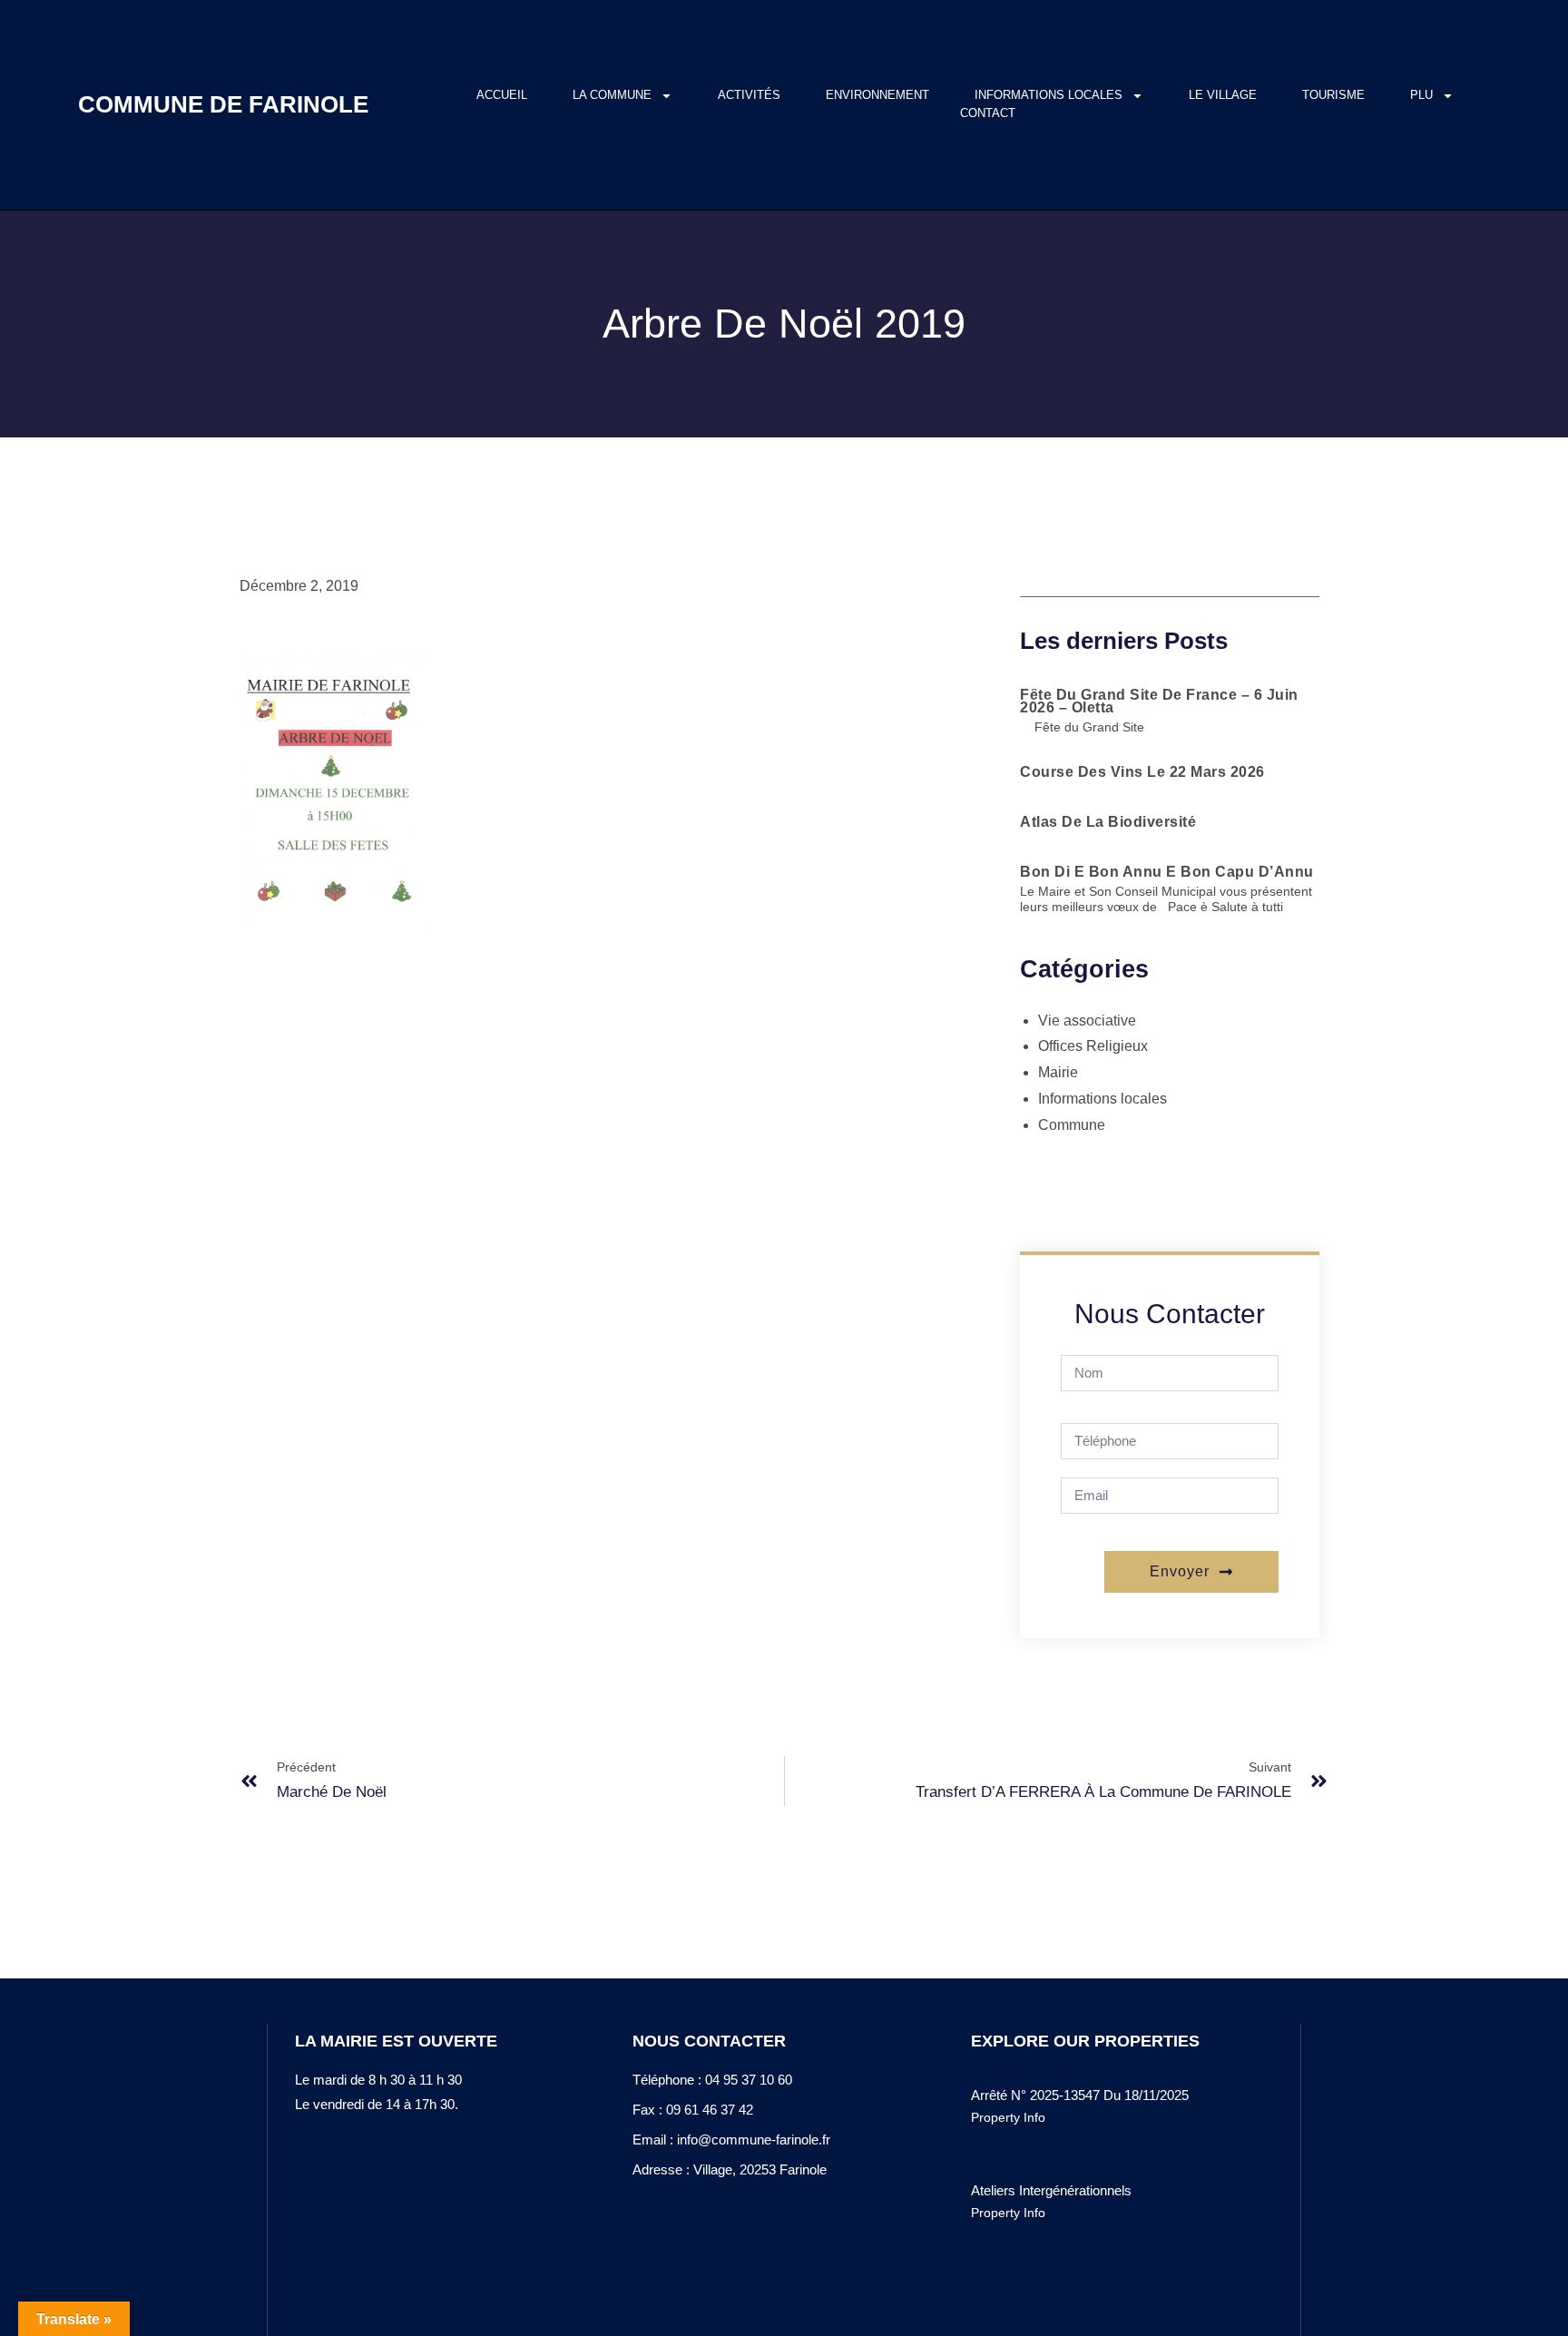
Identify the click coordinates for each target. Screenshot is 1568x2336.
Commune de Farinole (223, 104)
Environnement (877, 95)
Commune (1072, 1125)
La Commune (612, 95)
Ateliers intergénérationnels (1051, 2190)
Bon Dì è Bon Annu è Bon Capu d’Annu (1167, 872)
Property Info (1008, 2117)
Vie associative (1087, 1021)
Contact (988, 113)
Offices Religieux (1093, 1046)
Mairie (1058, 1072)
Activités (749, 95)
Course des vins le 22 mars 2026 (1142, 772)
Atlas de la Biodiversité (1108, 822)
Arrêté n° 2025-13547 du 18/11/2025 (1080, 2095)
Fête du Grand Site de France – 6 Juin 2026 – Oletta (1159, 701)
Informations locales (1049, 95)
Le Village (1223, 95)
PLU (1421, 95)
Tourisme (1333, 95)
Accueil (502, 95)
